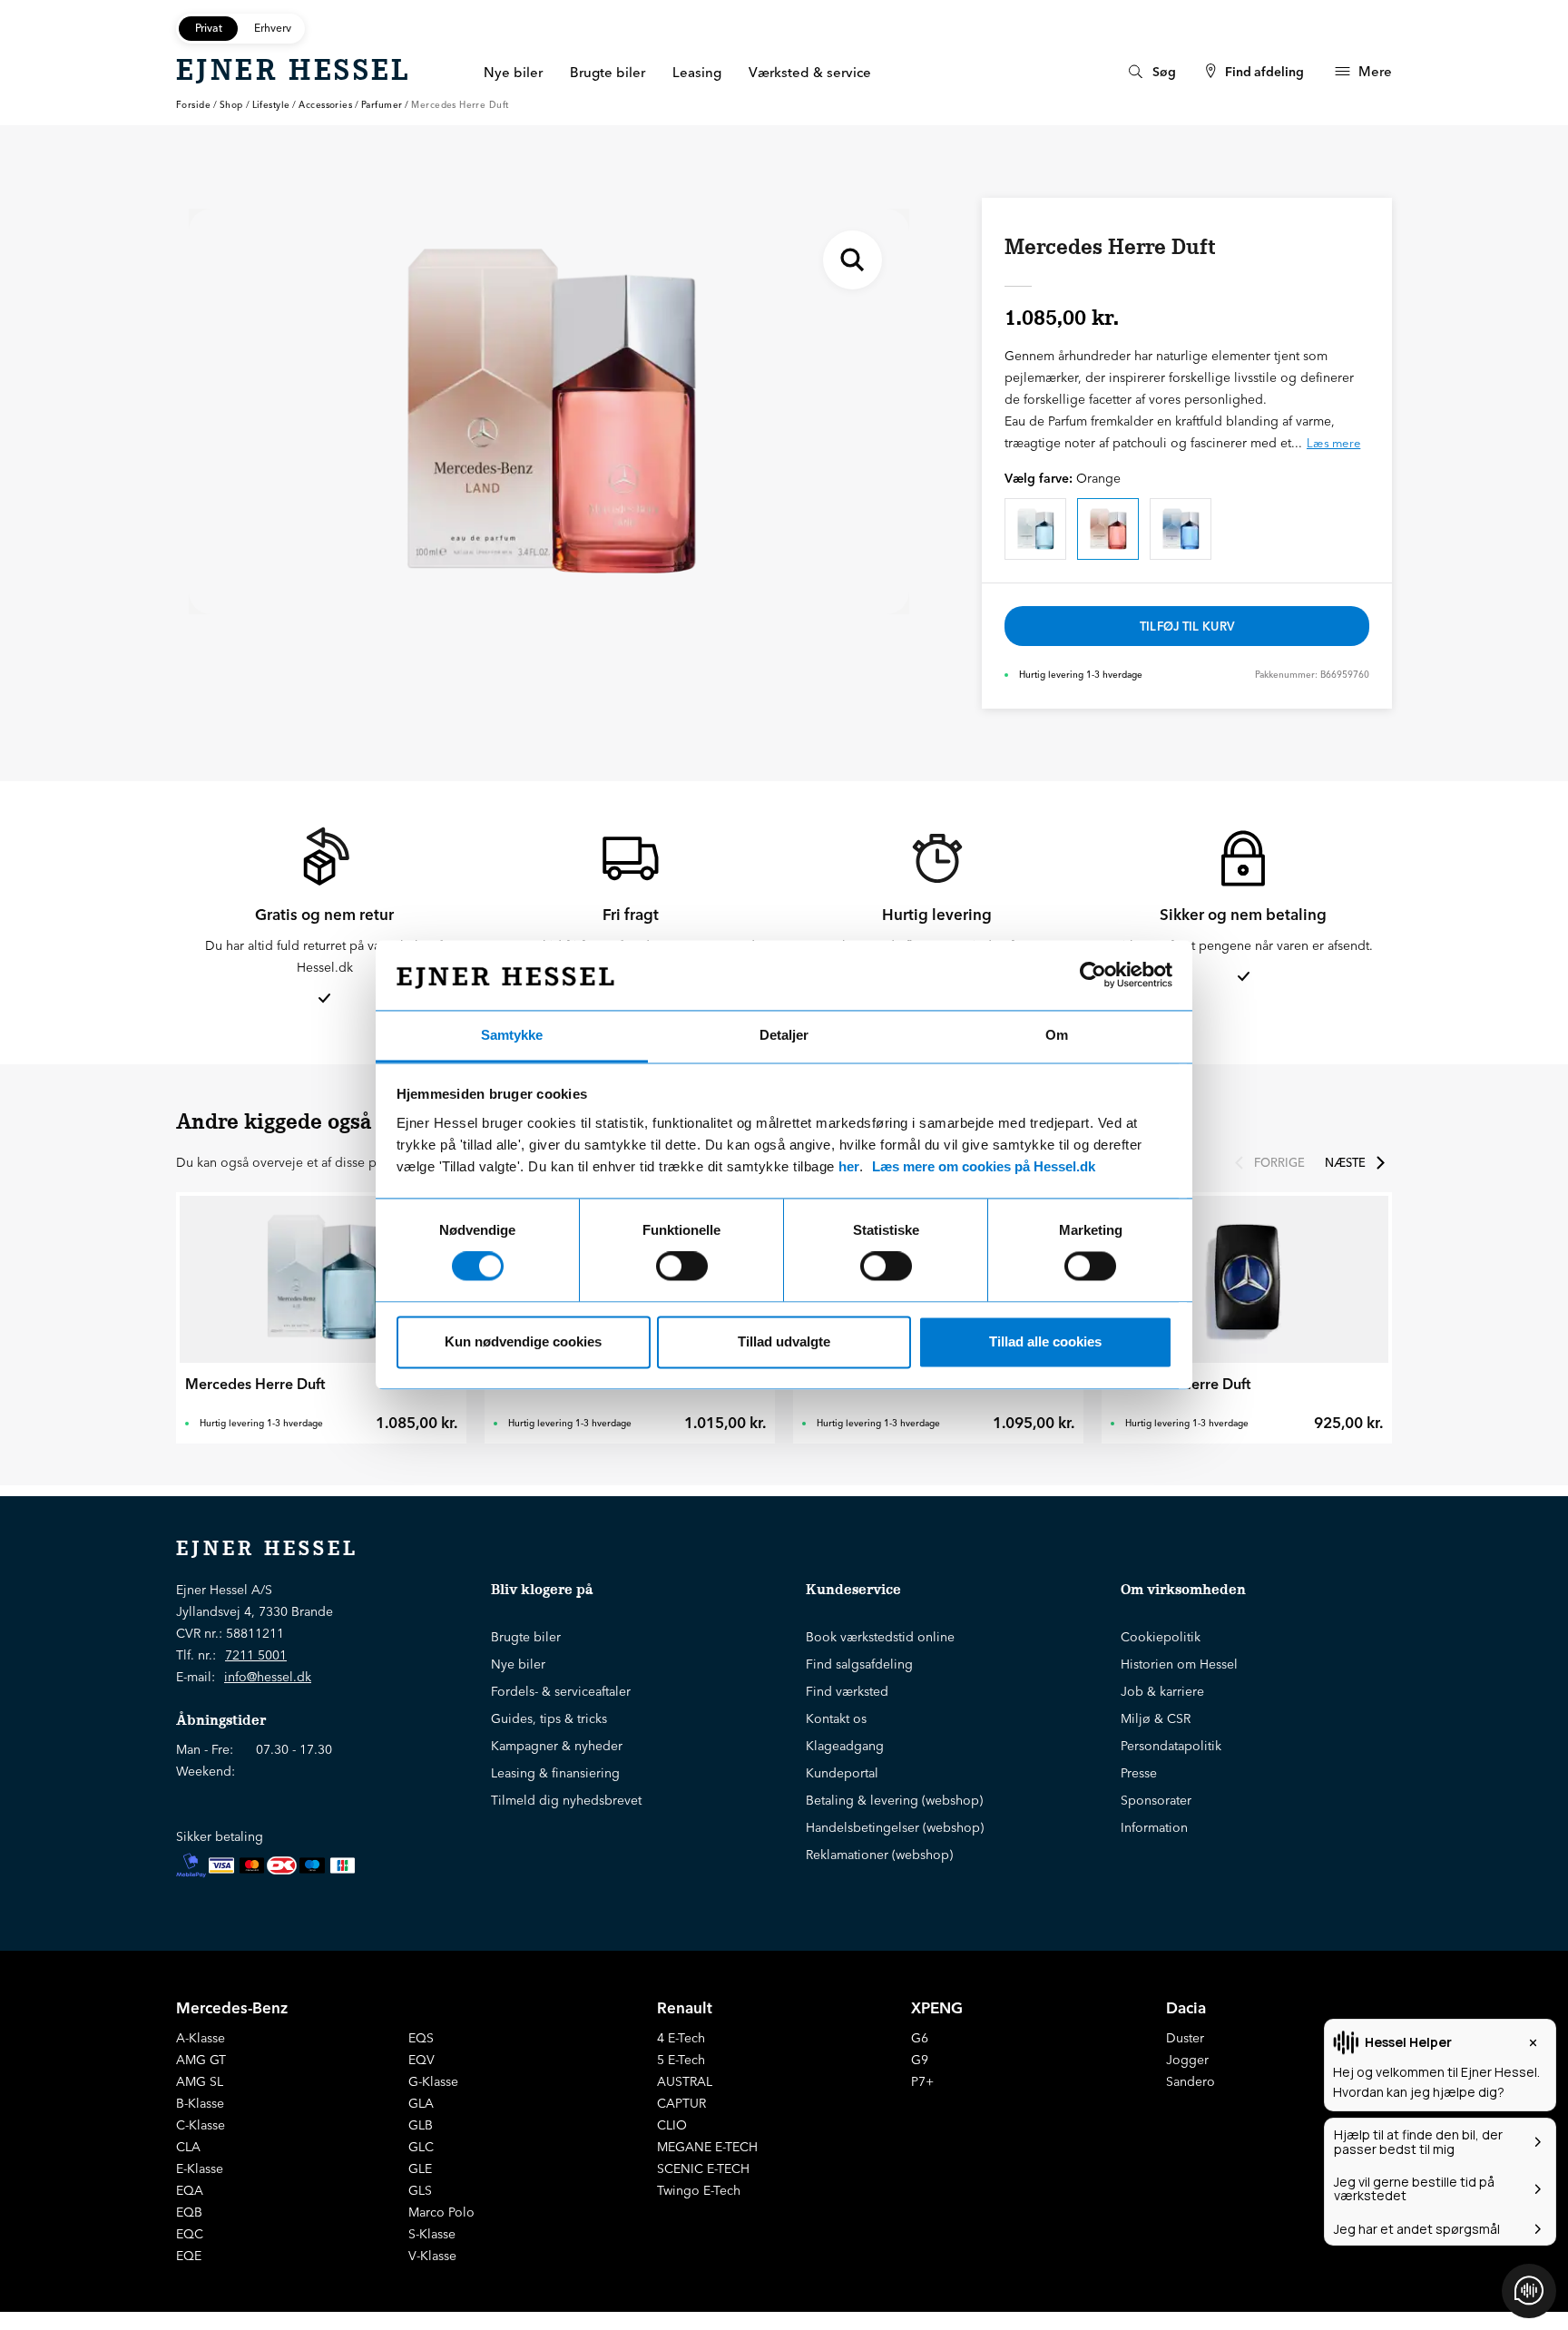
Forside (193, 105)
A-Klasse (201, 2038)
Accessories (325, 105)
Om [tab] (1057, 1035)
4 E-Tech (681, 2038)
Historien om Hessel (1179, 1664)
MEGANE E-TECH (707, 2147)
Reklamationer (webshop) (879, 1855)
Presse (1139, 1773)
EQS (421, 2038)
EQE (189, 2256)
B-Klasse (200, 2103)
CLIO (672, 2125)
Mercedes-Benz (232, 2007)
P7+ (922, 2081)
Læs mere (1333, 443)
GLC (421, 2147)
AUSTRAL (685, 2081)
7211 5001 (256, 1655)
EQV (421, 2060)
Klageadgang (845, 1746)
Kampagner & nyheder (557, 1746)
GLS (420, 2190)
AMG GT (201, 2060)
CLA (188, 2147)
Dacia (1186, 2007)
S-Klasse (432, 2234)
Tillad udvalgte (784, 1341)
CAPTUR (681, 2103)
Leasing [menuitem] (697, 72)
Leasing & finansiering (555, 1773)
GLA (421, 2103)
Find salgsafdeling (859, 1664)
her (849, 1166)
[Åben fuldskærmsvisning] (853, 260)
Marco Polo (441, 2212)
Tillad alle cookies (1045, 1341)
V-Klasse (432, 2256)
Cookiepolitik (1161, 1637)
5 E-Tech (681, 2060)
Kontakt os (836, 1718)
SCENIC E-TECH (703, 2168)
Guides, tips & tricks (549, 1718)
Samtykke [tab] (512, 1035)
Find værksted (847, 1691)
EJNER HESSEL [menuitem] (294, 70)
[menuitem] (1150, 71)
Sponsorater (1156, 1800)
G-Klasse (433, 2081)
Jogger (1187, 2060)
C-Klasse (201, 2125)
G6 (920, 2038)
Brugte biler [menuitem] (608, 72)
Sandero (1191, 2081)
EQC (190, 2234)
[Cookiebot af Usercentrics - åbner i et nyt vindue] (1093, 975)
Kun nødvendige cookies (523, 1341)
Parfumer (382, 105)
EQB (189, 2212)
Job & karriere (1162, 1691)
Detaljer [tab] (784, 1035)
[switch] (682, 1267)
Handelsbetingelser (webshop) (895, 1827)
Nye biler (518, 1664)
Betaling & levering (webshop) (894, 1800)
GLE (420, 2168)
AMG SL (200, 2081)
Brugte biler (526, 1637)
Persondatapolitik (1171, 1746)
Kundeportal (842, 1773)
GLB (421, 2125)
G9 (920, 2060)
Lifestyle (271, 105)
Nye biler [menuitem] (513, 72)
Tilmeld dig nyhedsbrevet (566, 1800)
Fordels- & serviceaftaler (561, 1691)
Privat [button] (209, 28)
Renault (685, 2007)
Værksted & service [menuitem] (810, 72)
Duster (1185, 2038)
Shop (231, 105)
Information (1154, 1827)
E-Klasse (200, 2168)
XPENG (937, 2007)
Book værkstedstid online (880, 1637)
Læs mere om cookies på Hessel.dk (984, 1166)
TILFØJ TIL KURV (1187, 626)
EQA (190, 2190)
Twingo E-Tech (699, 2190)
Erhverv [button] (273, 28)
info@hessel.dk (268, 1677)
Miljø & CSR (1156, 1718)
